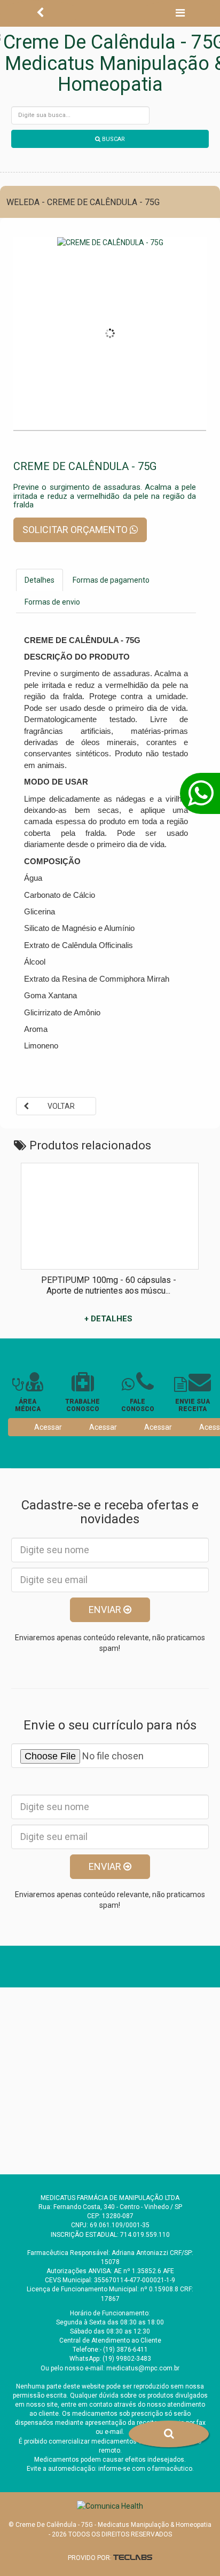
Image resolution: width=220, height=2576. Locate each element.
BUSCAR (113, 139)
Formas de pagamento (111, 580)
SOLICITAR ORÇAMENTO (76, 530)
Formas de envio (52, 602)
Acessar (48, 1427)
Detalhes (40, 580)
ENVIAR (106, 1610)
